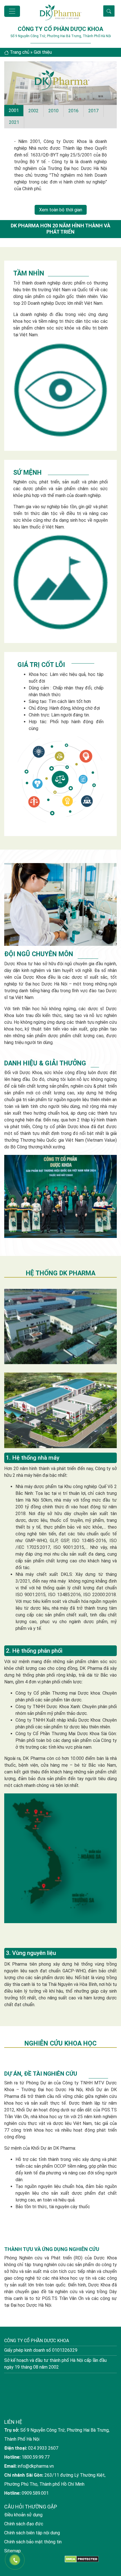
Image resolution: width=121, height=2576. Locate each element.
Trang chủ (20, 52)
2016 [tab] (73, 111)
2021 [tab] (14, 122)
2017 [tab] (93, 111)
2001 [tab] (14, 110)
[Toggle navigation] (12, 11)
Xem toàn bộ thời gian (61, 210)
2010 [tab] (53, 111)
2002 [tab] (33, 111)
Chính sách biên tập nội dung (32, 2569)
